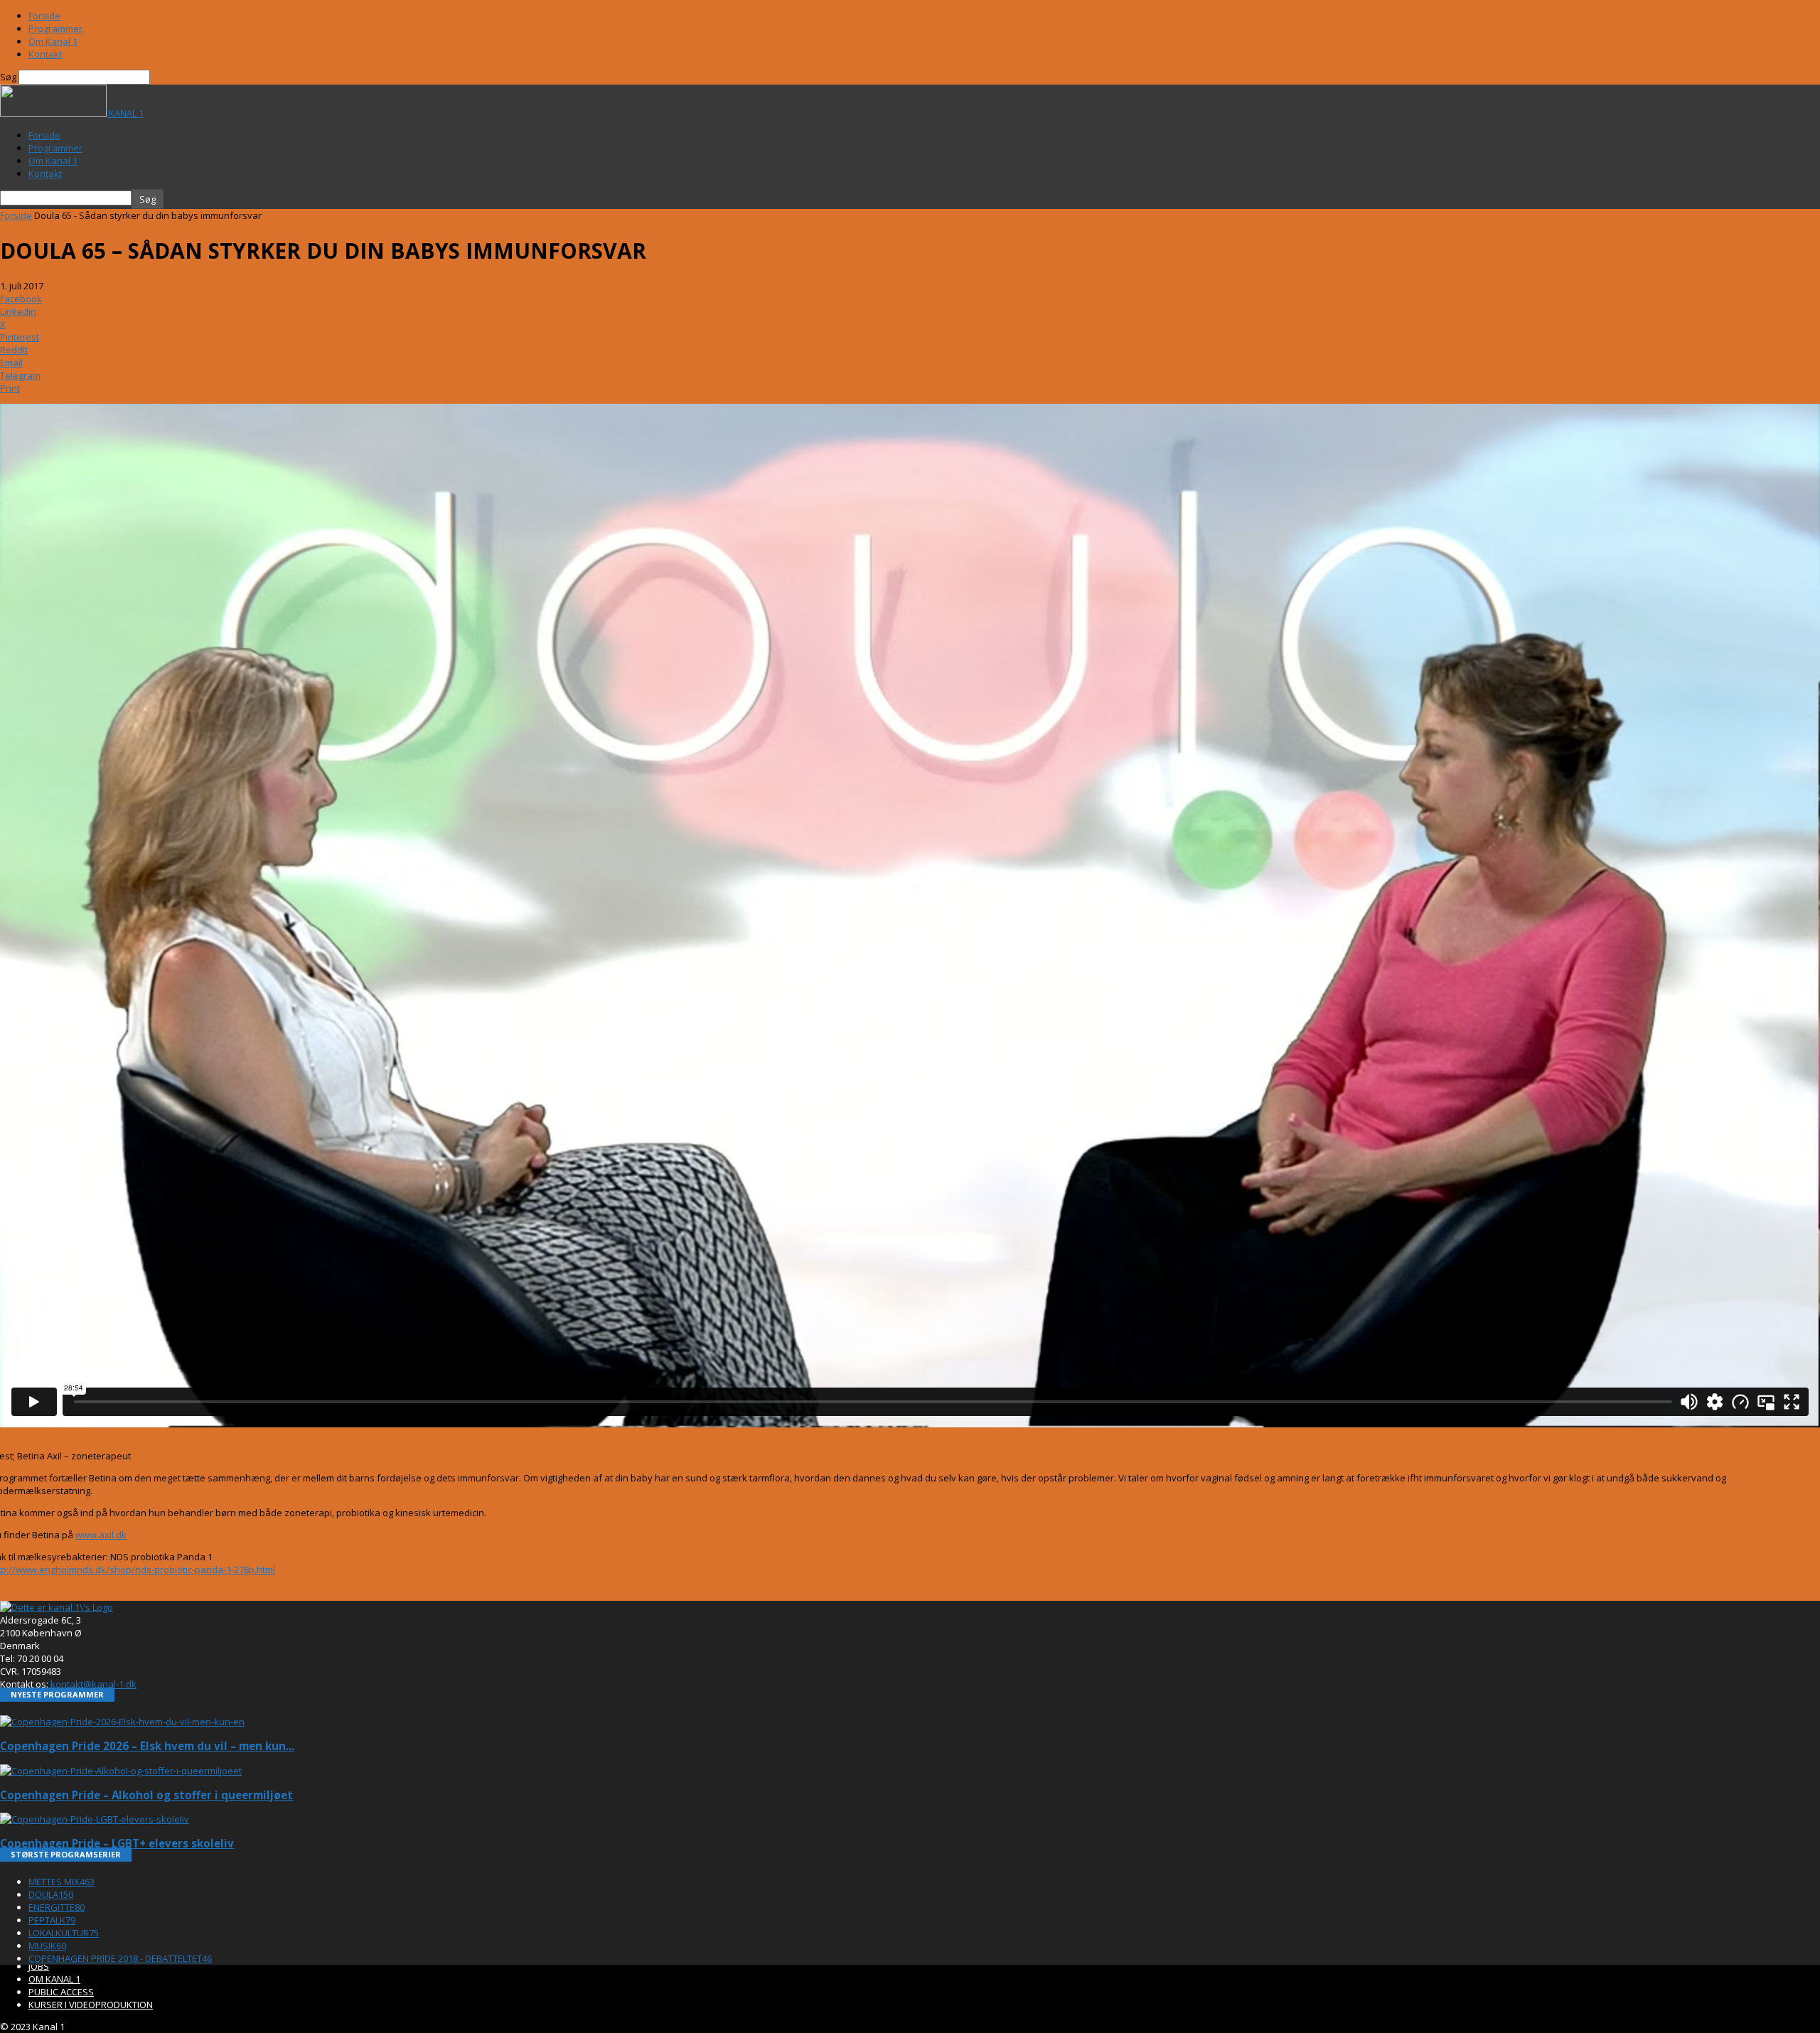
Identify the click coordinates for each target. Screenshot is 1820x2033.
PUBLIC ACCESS (61, 1992)
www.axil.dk (101, 1535)
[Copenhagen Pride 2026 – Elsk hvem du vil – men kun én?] (122, 1722)
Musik (47, 1946)
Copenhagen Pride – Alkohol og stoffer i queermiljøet (146, 1795)
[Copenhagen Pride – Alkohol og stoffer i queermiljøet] (121, 1771)
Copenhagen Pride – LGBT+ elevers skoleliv (117, 1843)
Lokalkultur (64, 1933)
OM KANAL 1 (54, 1979)
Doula (51, 1894)
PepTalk (52, 1920)
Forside (44, 16)
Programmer (55, 28)
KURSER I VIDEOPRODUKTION (91, 2005)
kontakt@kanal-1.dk (93, 1684)
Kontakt (45, 54)
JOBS (39, 1966)
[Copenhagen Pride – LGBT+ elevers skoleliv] (95, 1819)
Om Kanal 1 (53, 41)
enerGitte (57, 1907)
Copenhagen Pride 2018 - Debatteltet (120, 1958)
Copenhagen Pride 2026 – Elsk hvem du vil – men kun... (147, 1746)
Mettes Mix (61, 1882)
